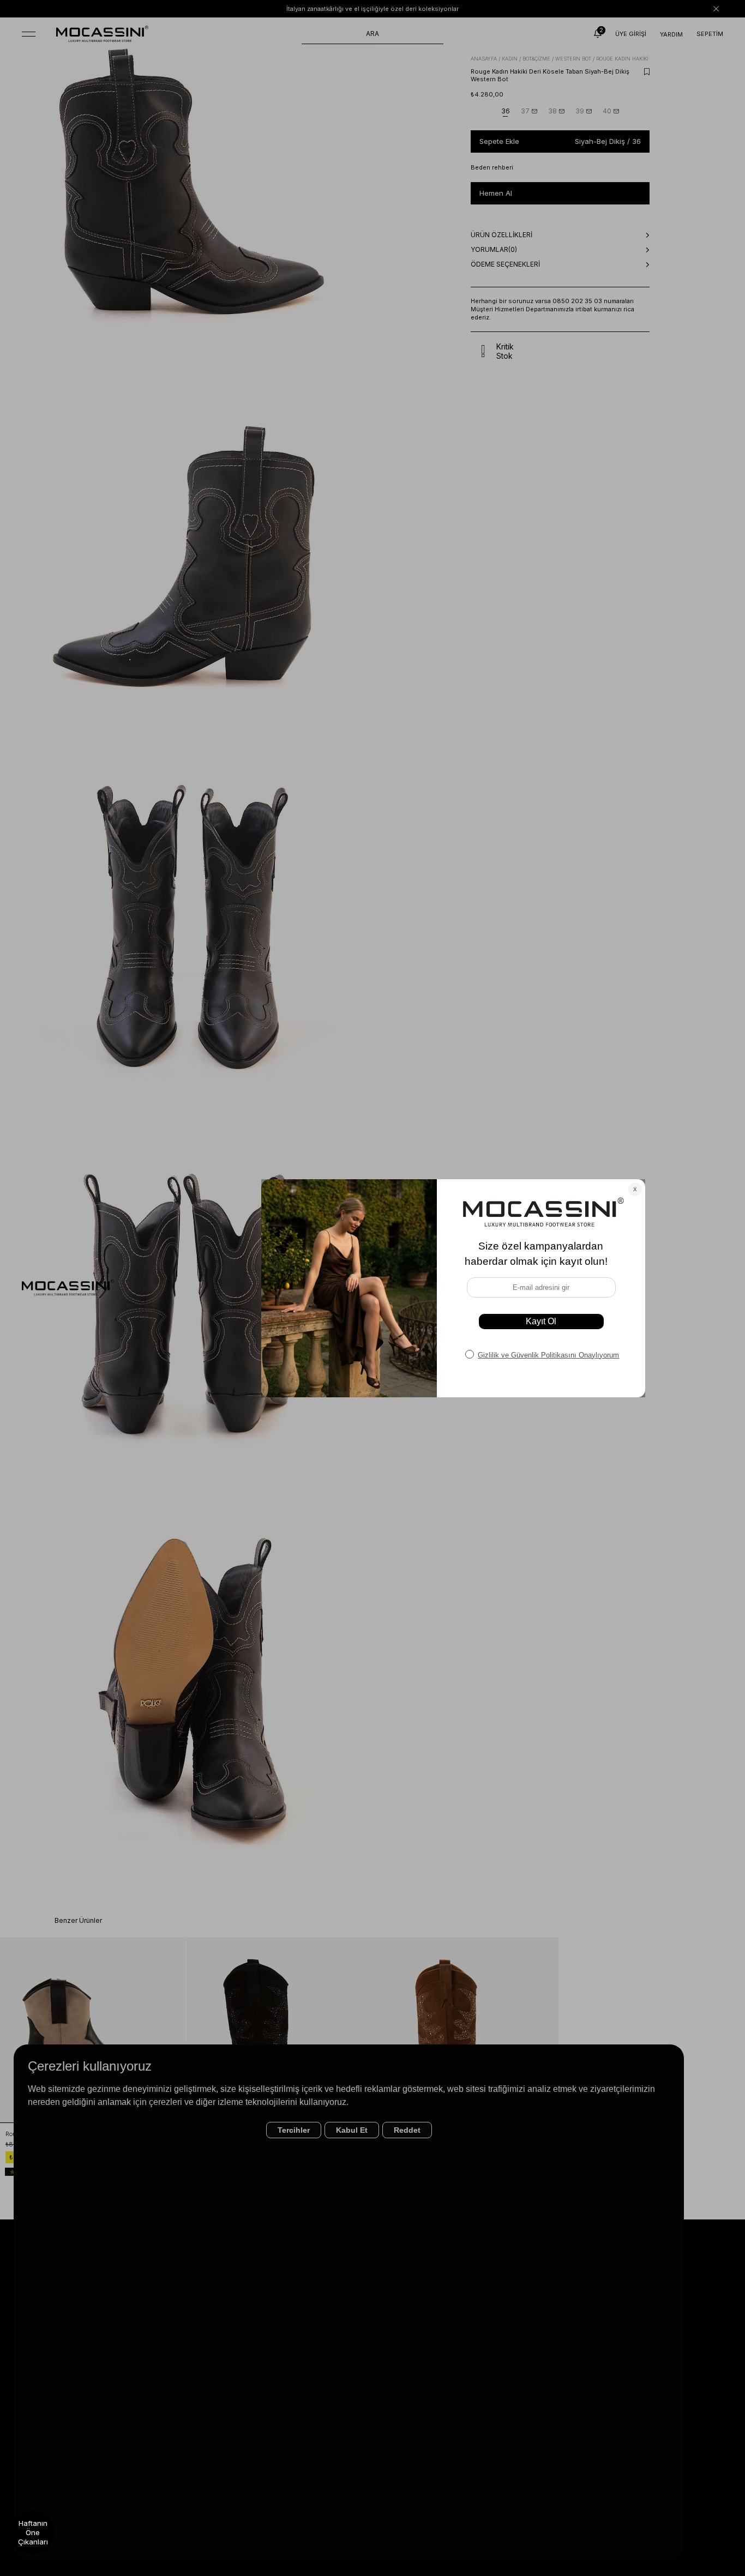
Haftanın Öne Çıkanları (33, 2532)
